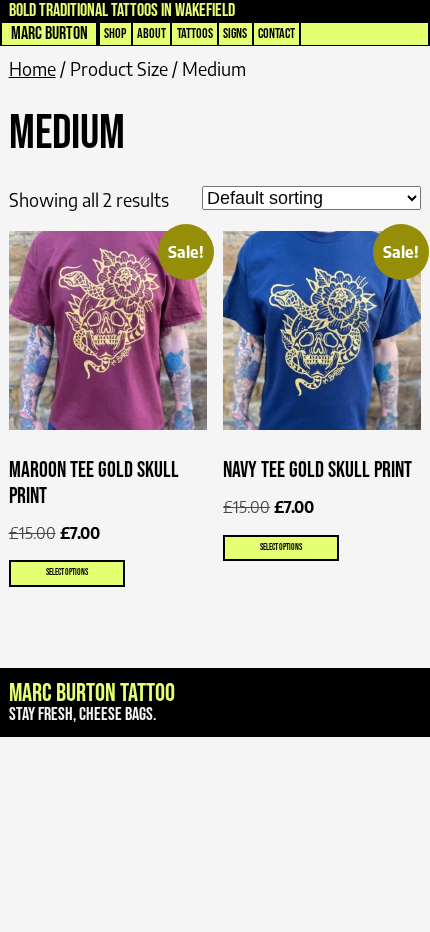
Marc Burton (49, 33)
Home (32, 68)
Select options (67, 572)
